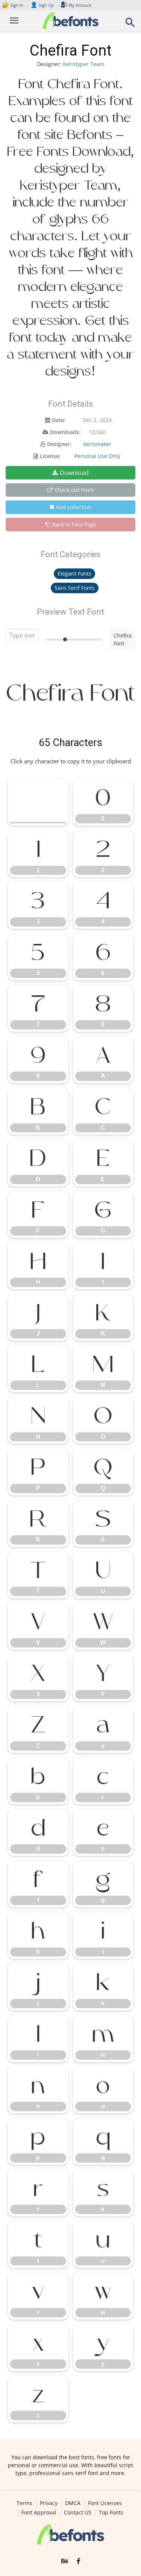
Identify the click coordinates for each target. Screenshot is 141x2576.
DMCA (73, 2503)
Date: (59, 420)
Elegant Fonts (74, 574)
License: (50, 456)
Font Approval (39, 2513)
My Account (80, 5)
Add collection (74, 507)
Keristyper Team (83, 64)
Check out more (74, 490)
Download (74, 473)
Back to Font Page (74, 524)
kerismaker (97, 444)
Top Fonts (111, 2513)
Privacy (49, 2503)
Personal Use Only (97, 456)
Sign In (13, 5)
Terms (24, 2503)
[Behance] (65, 2561)
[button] (130, 25)
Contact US (78, 2513)
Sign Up (42, 5)
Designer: (59, 444)
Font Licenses (105, 2503)
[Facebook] (78, 2561)
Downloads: (65, 432)
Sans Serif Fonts (75, 588)
